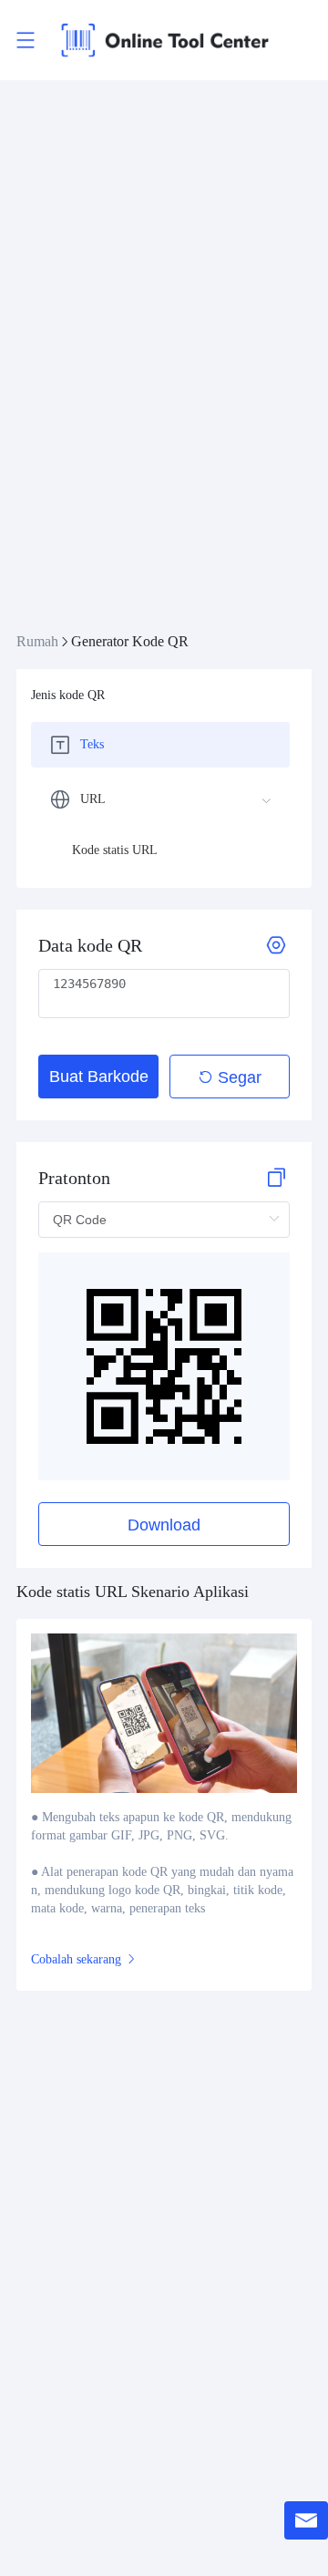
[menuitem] (160, 745)
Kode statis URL (115, 850)
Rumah (37, 641)
